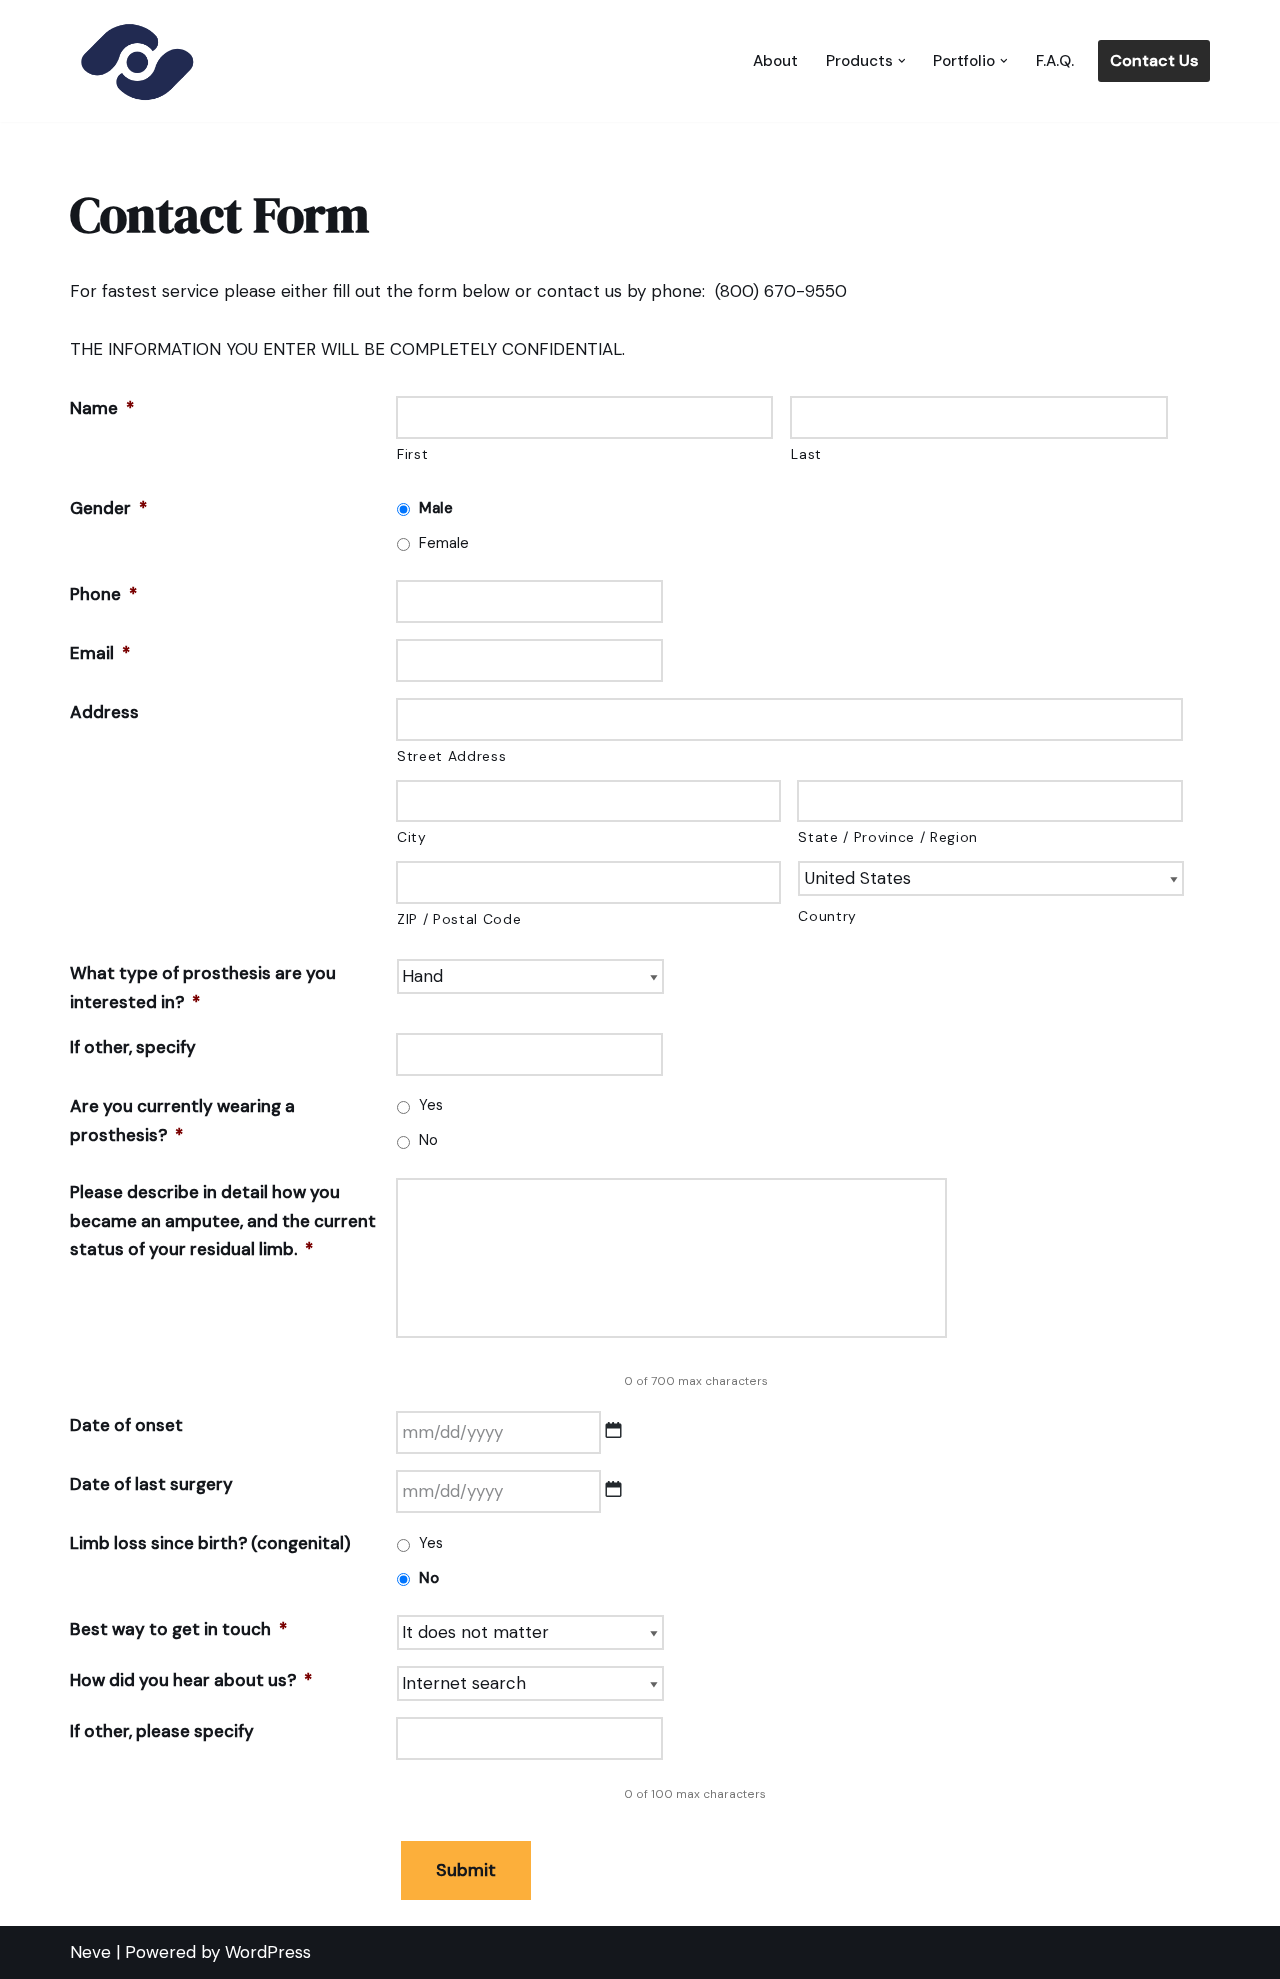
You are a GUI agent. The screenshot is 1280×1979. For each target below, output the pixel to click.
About (775, 61)
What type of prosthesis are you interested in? (203, 987)
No (428, 1140)
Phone (103, 594)
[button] (902, 61)
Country (827, 916)
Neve (90, 1952)
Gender (108, 508)
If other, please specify (162, 1731)
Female (444, 543)
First (412, 454)
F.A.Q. (1055, 61)
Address (104, 712)
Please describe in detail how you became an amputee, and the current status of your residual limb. (223, 1221)
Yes (431, 1105)
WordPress (268, 1952)
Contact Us (1154, 60)
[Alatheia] (135, 61)
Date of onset (126, 1425)
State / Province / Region (888, 837)
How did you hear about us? (191, 1680)
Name (102, 408)
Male (436, 508)
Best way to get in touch (178, 1629)
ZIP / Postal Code (459, 919)
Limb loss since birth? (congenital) (210, 1543)
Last (806, 454)
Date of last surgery (151, 1484)
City (412, 837)
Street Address (451, 756)
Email (100, 653)
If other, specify (133, 1047)
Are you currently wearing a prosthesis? (182, 1120)
